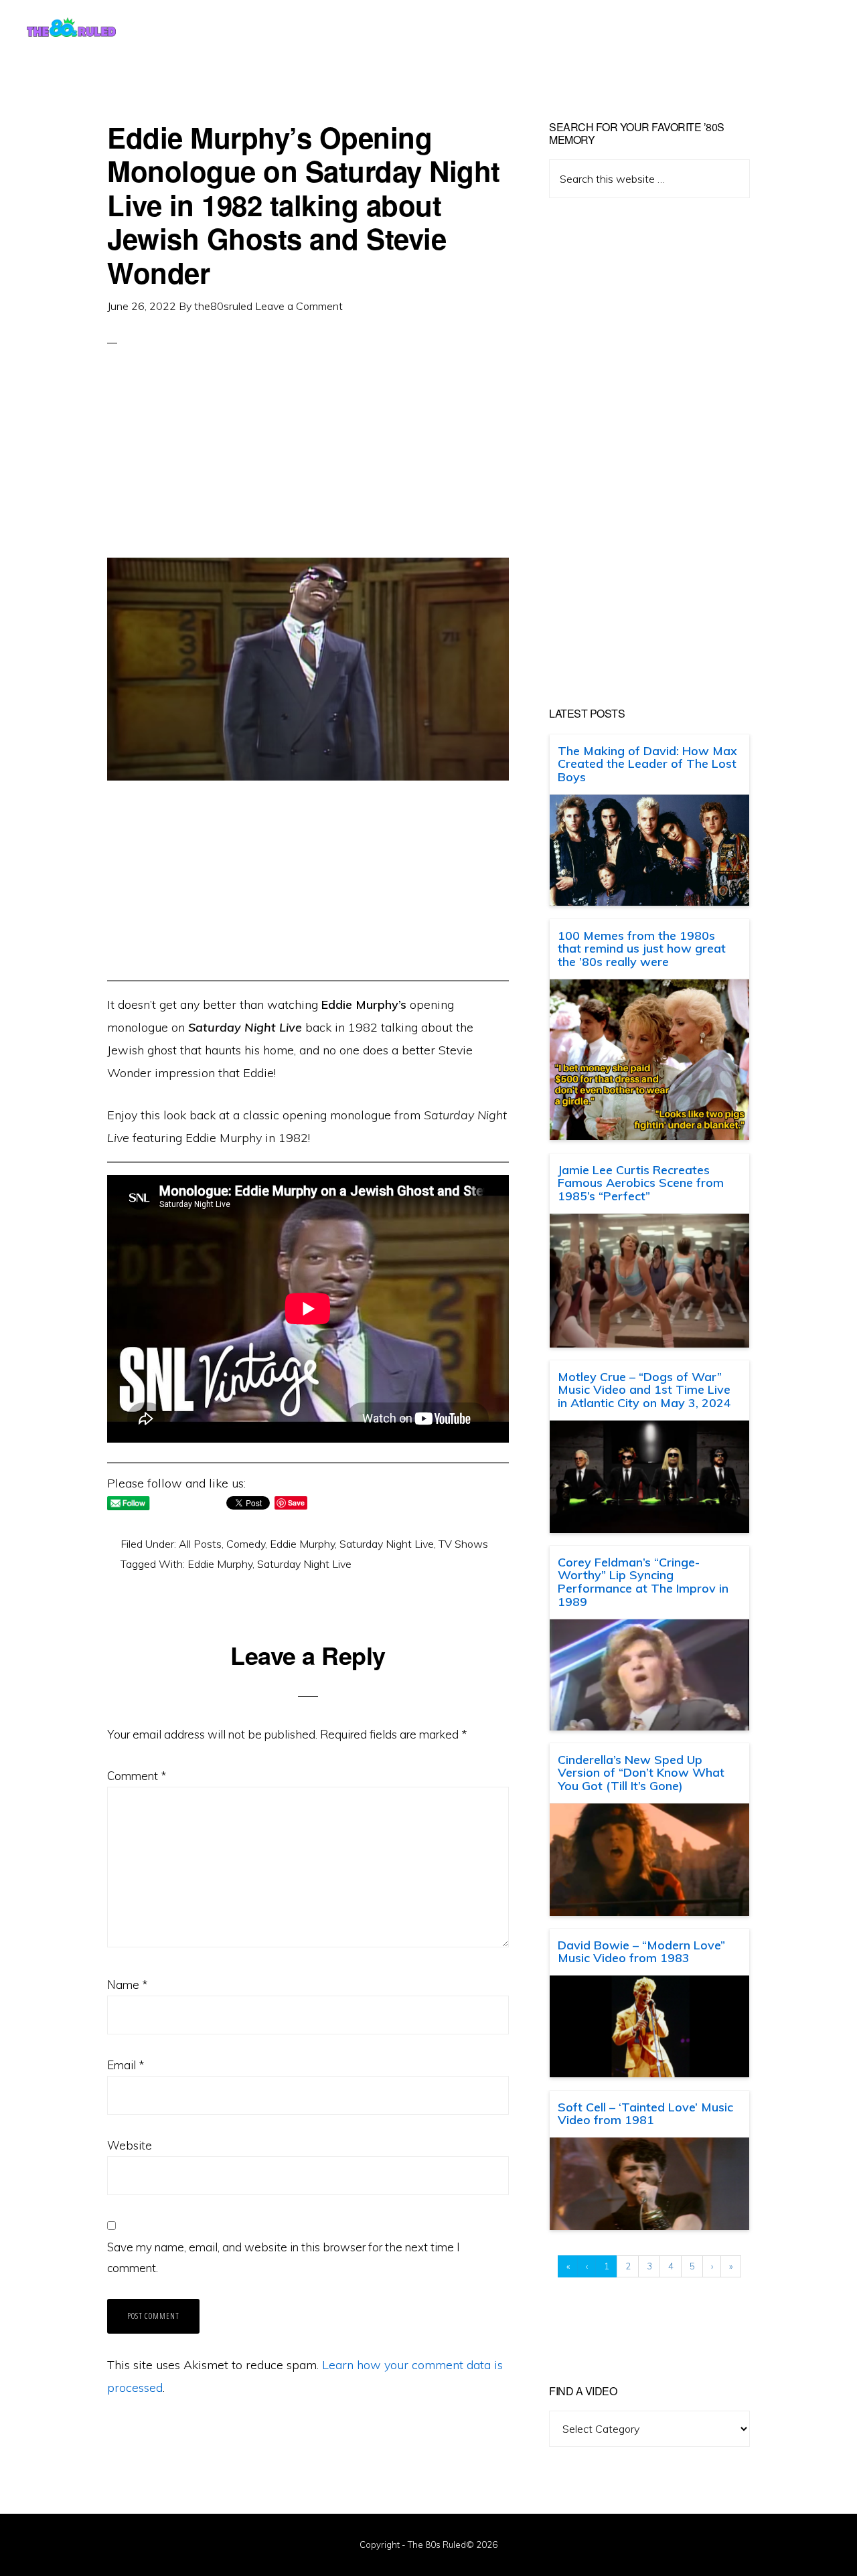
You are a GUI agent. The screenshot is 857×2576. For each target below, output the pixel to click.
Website (130, 2145)
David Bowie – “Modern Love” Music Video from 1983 (641, 1952)
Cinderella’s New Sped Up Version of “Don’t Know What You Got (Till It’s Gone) (641, 1773)
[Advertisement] (308, 464)
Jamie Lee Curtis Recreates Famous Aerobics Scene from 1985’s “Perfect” (641, 1183)
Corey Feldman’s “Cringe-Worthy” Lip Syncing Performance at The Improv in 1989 (643, 1582)
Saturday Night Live (387, 1544)
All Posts (200, 1544)
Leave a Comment (299, 306)
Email (126, 2065)
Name (127, 1985)
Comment (137, 1776)
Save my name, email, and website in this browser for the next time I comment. (284, 2258)
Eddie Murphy (302, 1544)
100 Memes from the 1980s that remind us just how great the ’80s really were (642, 949)
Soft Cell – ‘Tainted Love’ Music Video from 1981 (645, 2114)
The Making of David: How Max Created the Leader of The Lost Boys (647, 764)
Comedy (246, 1544)
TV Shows (463, 1544)
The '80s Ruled (71, 27)
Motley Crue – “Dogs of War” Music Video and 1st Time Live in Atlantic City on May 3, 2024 (644, 1390)
